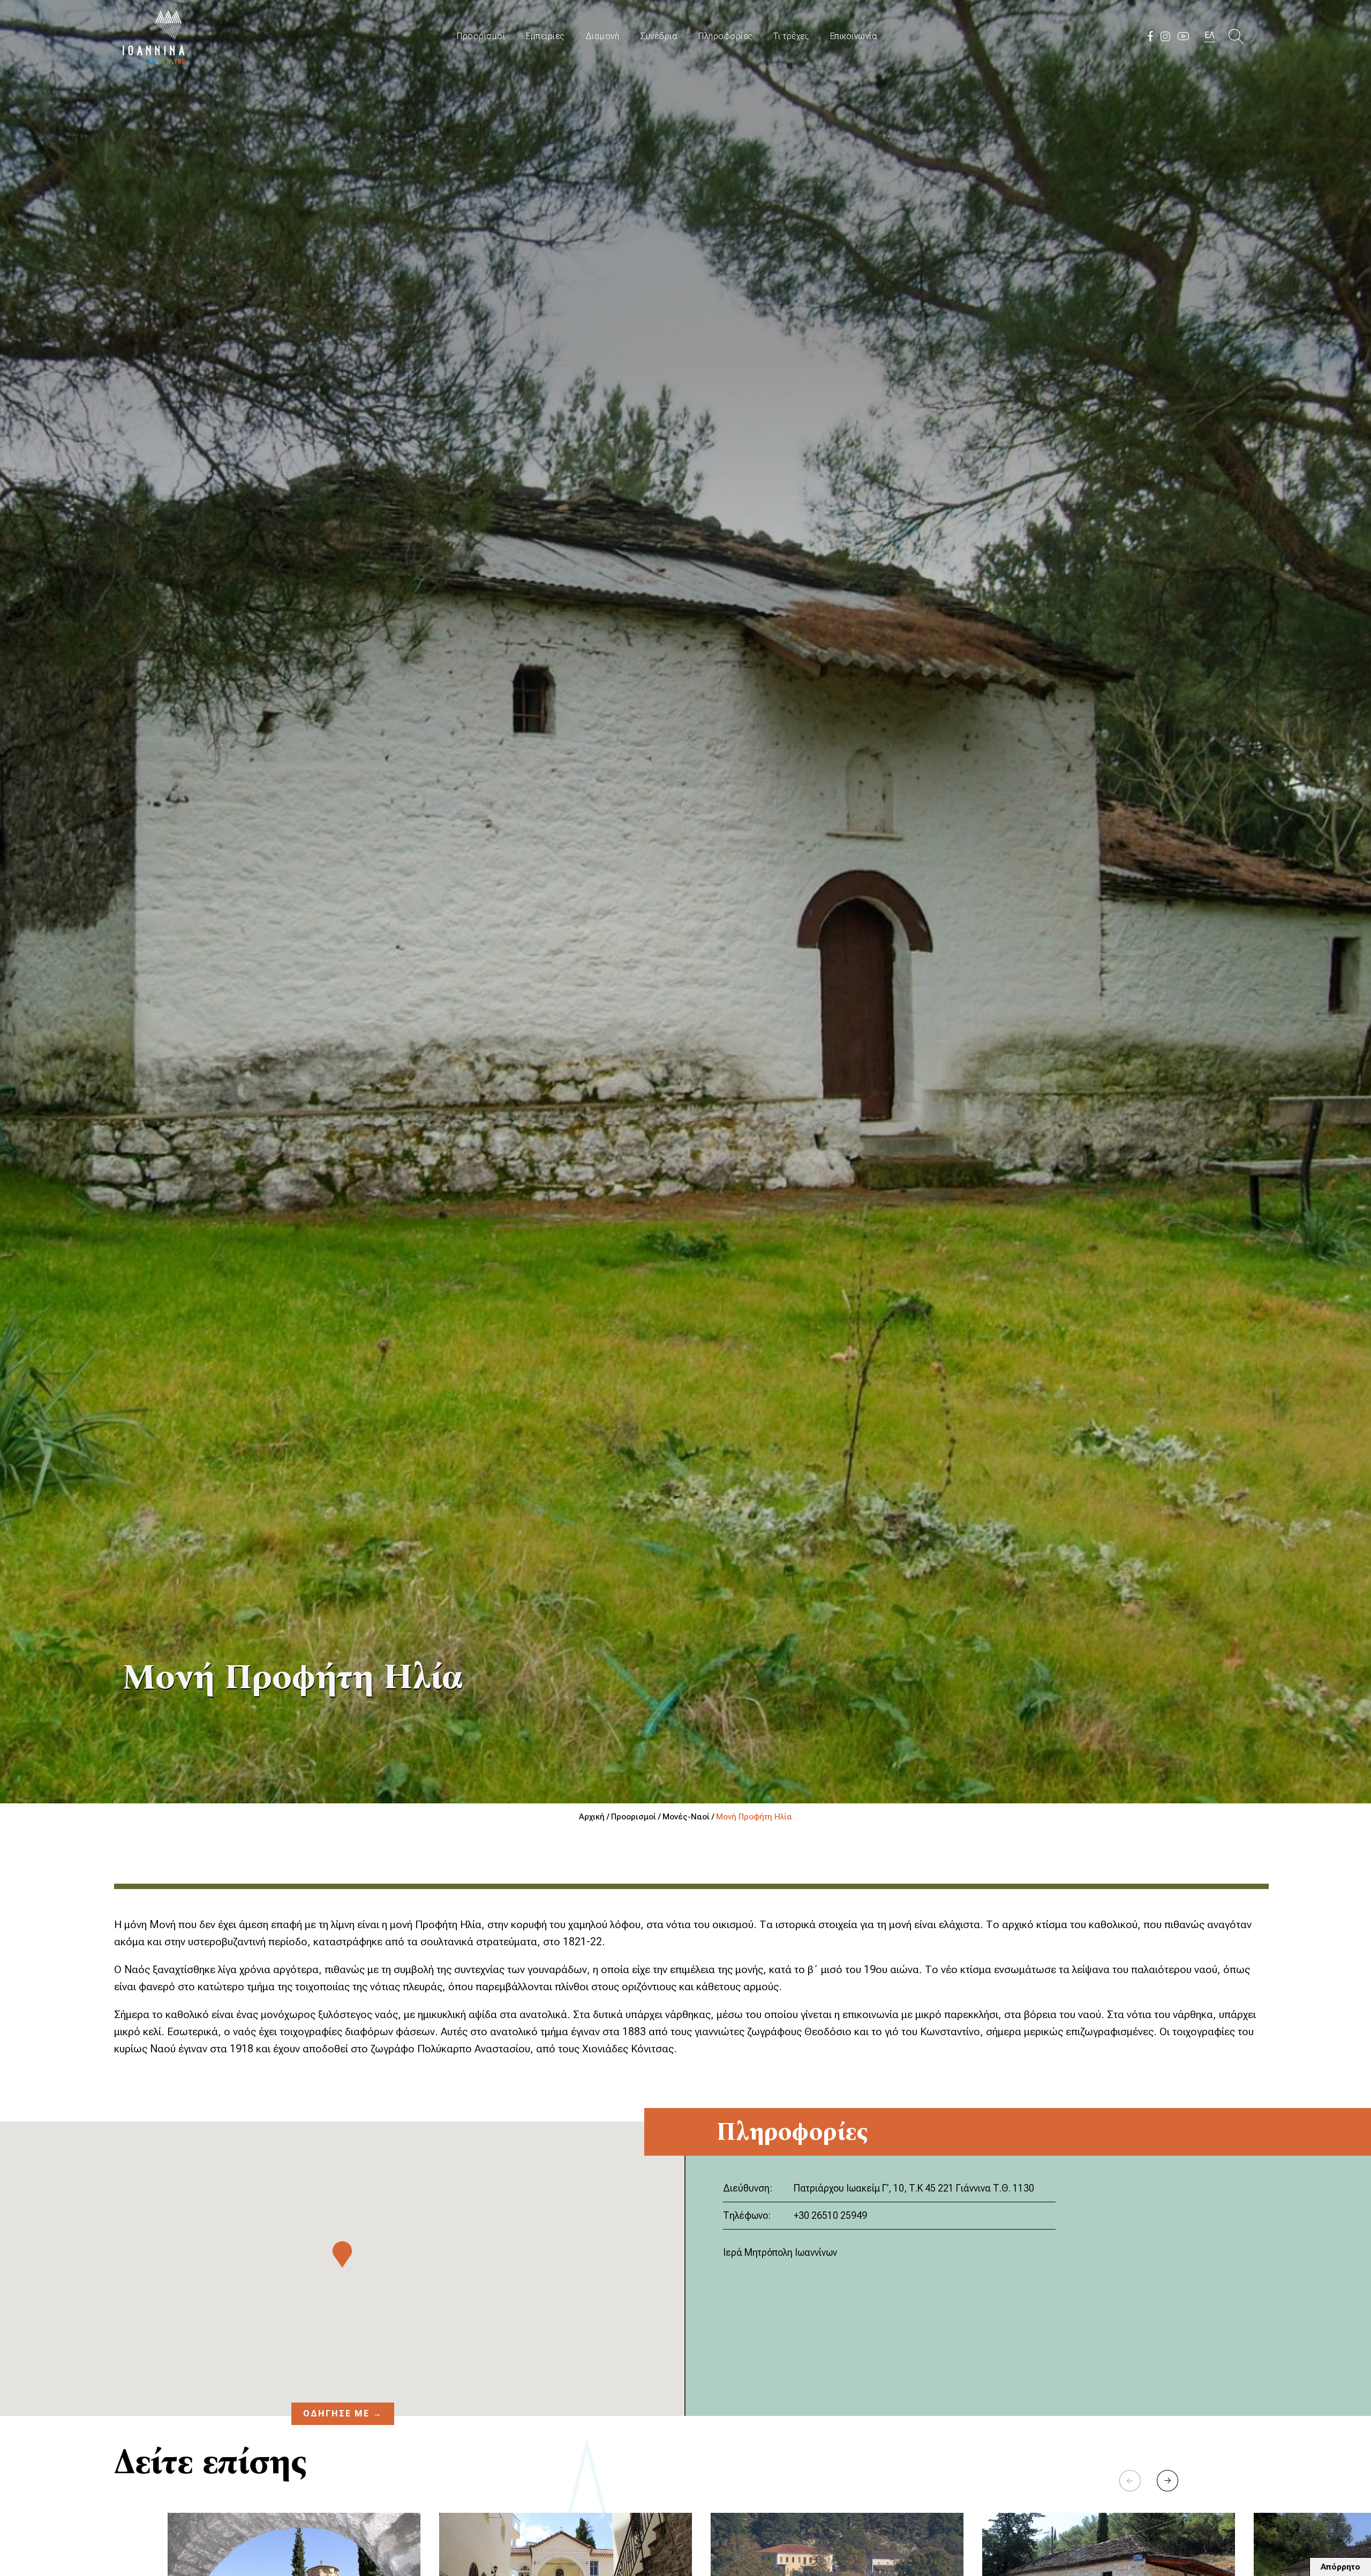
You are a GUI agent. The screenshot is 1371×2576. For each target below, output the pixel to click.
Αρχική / (595, 1817)
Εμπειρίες (545, 36)
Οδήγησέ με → (343, 2413)
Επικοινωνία (854, 36)
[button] (1167, 2481)
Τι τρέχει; (791, 36)
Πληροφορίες (725, 36)
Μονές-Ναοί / (689, 1817)
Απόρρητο (1340, 2567)
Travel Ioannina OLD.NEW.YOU (154, 36)
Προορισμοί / (637, 1817)
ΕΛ (1210, 35)
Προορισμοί (481, 36)
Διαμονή (602, 36)
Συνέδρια (659, 36)
